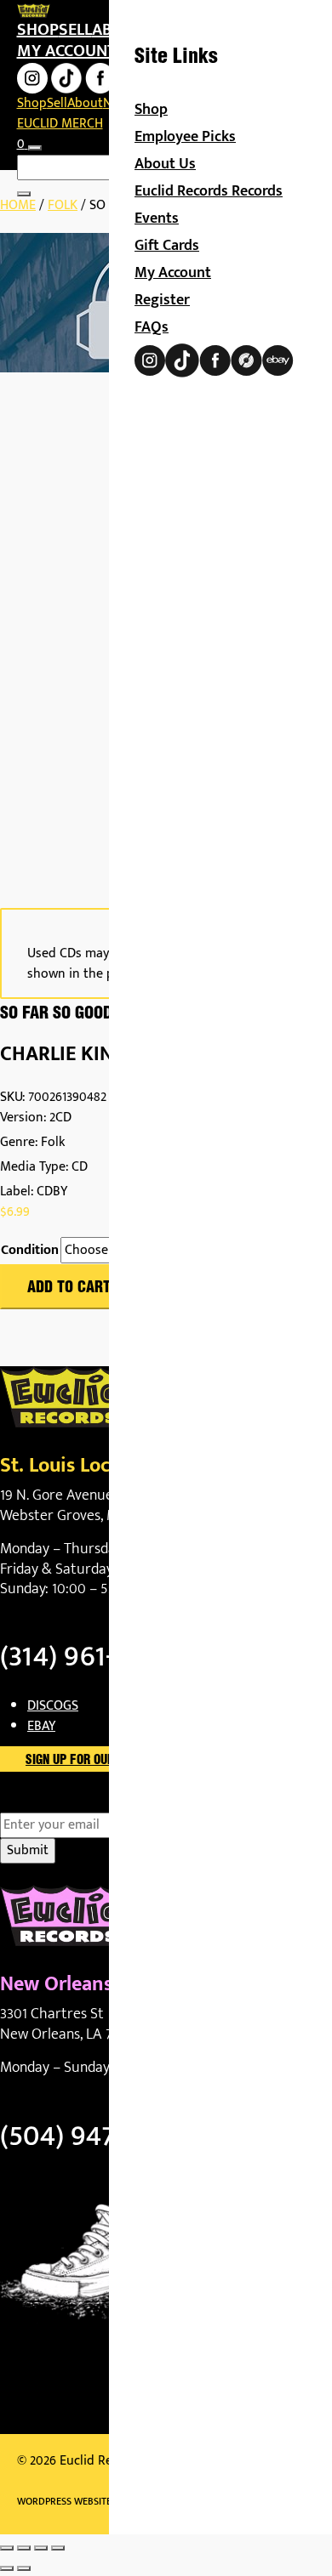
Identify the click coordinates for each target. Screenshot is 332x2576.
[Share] (41, 2548)
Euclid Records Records (209, 191)
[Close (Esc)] (58, 2548)
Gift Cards (167, 246)
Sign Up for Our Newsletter (107, 1761)
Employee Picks (185, 137)
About (85, 103)
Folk (63, 205)
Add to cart (69, 1288)
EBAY (41, 1726)
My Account (173, 273)
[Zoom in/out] (7, 2548)
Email (46, 1802)
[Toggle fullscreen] (24, 2548)
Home (18, 205)
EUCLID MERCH (60, 124)
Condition (30, 1251)
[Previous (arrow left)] (7, 2568)
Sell (75, 30)
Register (162, 300)
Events (157, 218)
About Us (165, 164)
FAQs (152, 327)
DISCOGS (53, 1706)
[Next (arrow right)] (24, 2568)
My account (66, 51)
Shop (38, 30)
